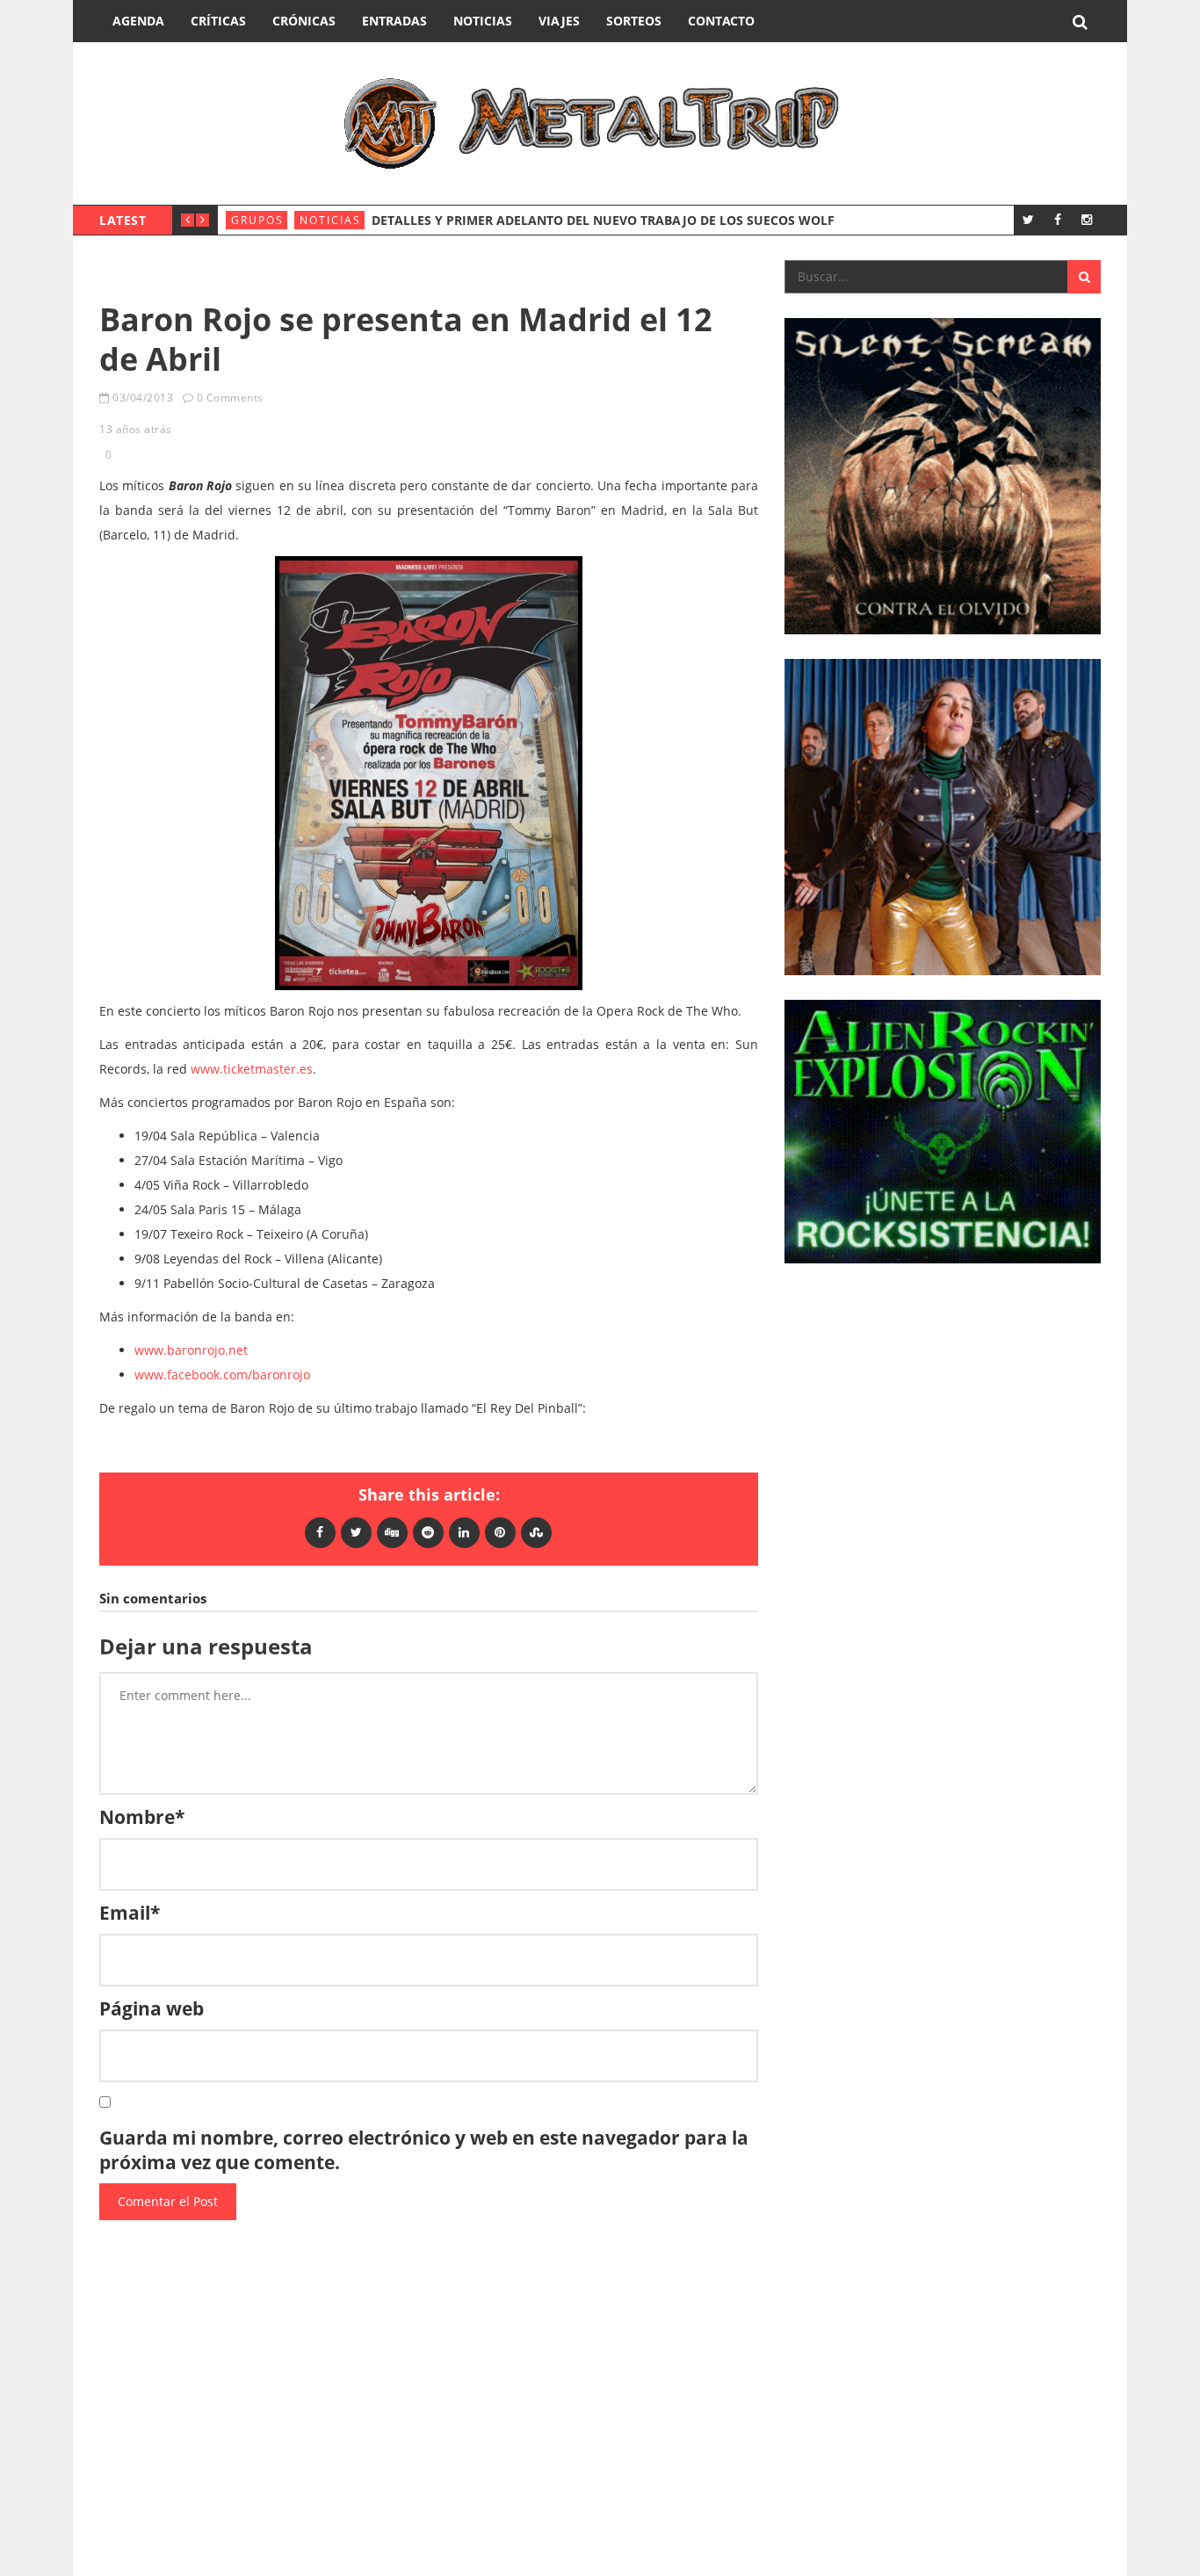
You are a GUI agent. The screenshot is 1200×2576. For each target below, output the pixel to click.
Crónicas (304, 21)
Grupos (257, 220)
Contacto (721, 21)
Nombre (142, 1817)
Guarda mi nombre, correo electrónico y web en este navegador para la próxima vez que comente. (424, 2150)
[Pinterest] (500, 1532)
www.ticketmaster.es (252, 1069)
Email (130, 1913)
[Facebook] (1057, 219)
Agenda (138, 21)
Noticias (483, 21)
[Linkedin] (464, 1532)
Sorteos (634, 21)
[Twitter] (1028, 219)
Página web (152, 2008)
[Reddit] (428, 1532)
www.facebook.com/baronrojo (222, 1375)
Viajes (559, 21)
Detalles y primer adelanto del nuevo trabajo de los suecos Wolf (603, 220)
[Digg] (392, 1532)
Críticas (218, 21)
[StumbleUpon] (536, 1532)
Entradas (394, 21)
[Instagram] (1086, 219)
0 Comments (230, 398)
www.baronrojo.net (191, 1350)
